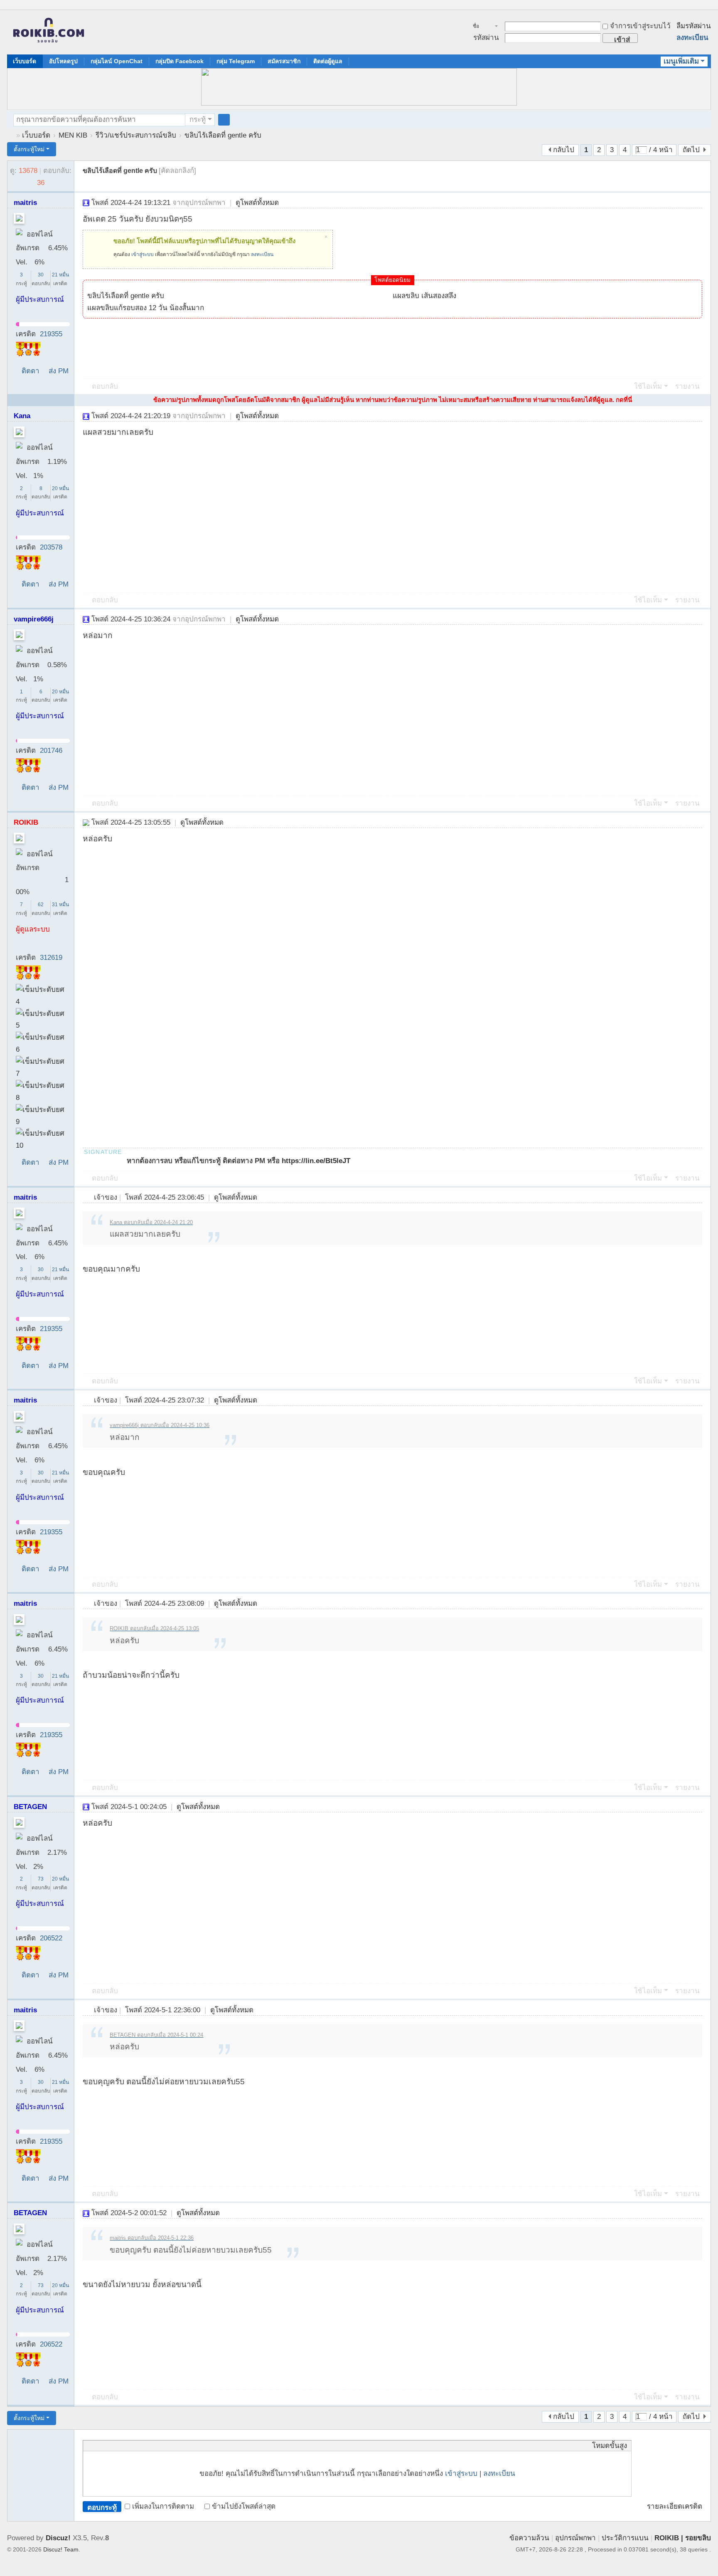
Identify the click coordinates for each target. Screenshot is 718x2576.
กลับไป (564, 150)
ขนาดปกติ (707, 9)
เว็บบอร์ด (25, 61)
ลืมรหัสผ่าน (694, 26)
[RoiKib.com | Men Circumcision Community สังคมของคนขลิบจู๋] (49, 32)
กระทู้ (198, 120)
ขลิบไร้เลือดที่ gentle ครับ (223, 135)
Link (118, 2445)
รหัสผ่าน (486, 38)
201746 (51, 751)
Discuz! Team (61, 2549)
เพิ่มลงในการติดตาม (163, 2506)
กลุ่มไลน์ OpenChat (117, 61)
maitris (25, 203)
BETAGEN (30, 1807)
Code (139, 2445)
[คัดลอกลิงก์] (177, 171)
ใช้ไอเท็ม (648, 386)
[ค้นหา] (224, 120)
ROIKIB (26, 822)
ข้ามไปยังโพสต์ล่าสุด (244, 2506)
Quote (129, 2445)
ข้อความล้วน (529, 2538)
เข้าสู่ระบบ (143, 254)
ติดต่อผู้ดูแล (328, 61)
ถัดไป (691, 150)
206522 (51, 1938)
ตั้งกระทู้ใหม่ (29, 149)
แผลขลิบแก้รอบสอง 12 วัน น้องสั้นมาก (146, 308)
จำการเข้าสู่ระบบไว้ (640, 26)
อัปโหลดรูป (63, 61)
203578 (51, 547)
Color (98, 2445)
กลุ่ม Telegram (236, 61)
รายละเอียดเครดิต (675, 2506)
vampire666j (34, 619)
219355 (51, 334)
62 (41, 905)
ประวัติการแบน (625, 2538)
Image (108, 2445)
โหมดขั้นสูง (610, 2446)
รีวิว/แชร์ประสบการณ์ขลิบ (136, 135)
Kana (22, 416)
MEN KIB (73, 135)
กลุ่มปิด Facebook (179, 61)
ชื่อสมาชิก (481, 27)
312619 (51, 958)
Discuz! (58, 2538)
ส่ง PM (59, 371)
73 (41, 1879)
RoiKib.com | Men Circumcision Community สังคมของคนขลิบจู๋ (10, 135)
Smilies (150, 2445)
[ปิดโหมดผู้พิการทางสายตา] (699, 6)
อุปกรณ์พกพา (575, 2538)
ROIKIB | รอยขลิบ (683, 2538)
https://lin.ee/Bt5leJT (316, 1161)
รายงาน (687, 386)
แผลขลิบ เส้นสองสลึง (424, 296)
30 (41, 275)
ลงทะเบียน (692, 38)
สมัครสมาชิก (284, 61)
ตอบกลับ (105, 386)
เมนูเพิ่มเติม (681, 61)
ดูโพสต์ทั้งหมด (257, 203)
